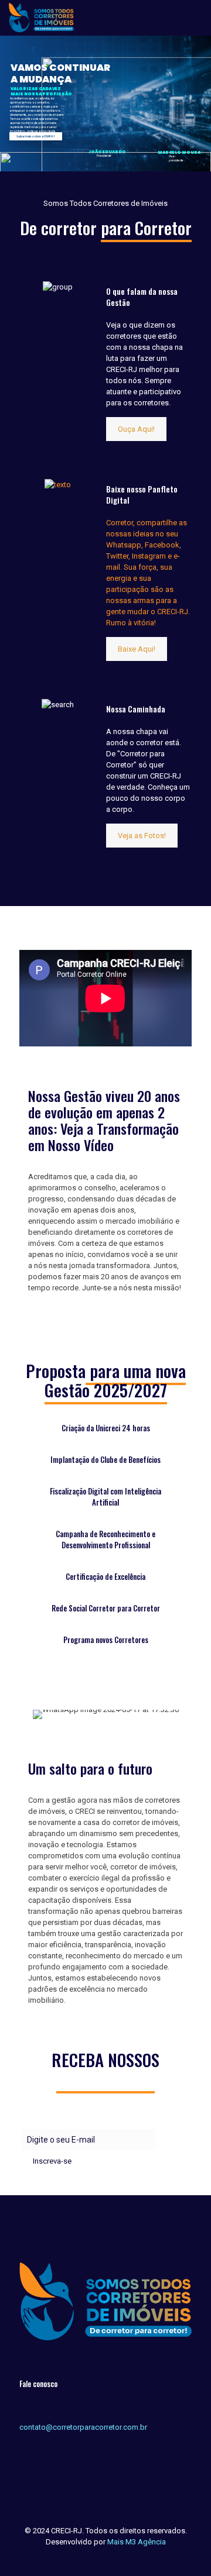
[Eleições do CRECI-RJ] (41, 18)
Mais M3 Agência (137, 2542)
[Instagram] (113, 2558)
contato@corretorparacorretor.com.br (83, 2427)
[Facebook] (98, 2558)
